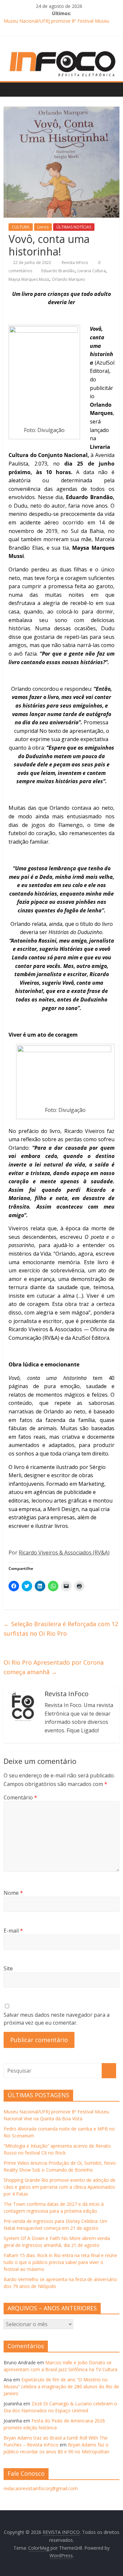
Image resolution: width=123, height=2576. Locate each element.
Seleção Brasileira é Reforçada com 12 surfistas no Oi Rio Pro (61, 1629)
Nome (13, 1893)
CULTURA (21, 227)
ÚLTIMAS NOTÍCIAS (74, 227)
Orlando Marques (68, 279)
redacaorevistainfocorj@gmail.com (41, 2488)
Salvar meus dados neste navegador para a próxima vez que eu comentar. (57, 2019)
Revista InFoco (75, 263)
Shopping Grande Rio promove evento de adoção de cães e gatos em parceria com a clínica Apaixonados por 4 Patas (60, 2187)
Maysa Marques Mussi (29, 279)
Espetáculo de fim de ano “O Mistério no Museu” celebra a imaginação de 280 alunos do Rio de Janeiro (61, 2386)
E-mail (13, 1931)
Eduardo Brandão (58, 271)
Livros (43, 227)
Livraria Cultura (92, 271)
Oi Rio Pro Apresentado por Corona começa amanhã (54, 1667)
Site (8, 1968)
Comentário (20, 1797)
